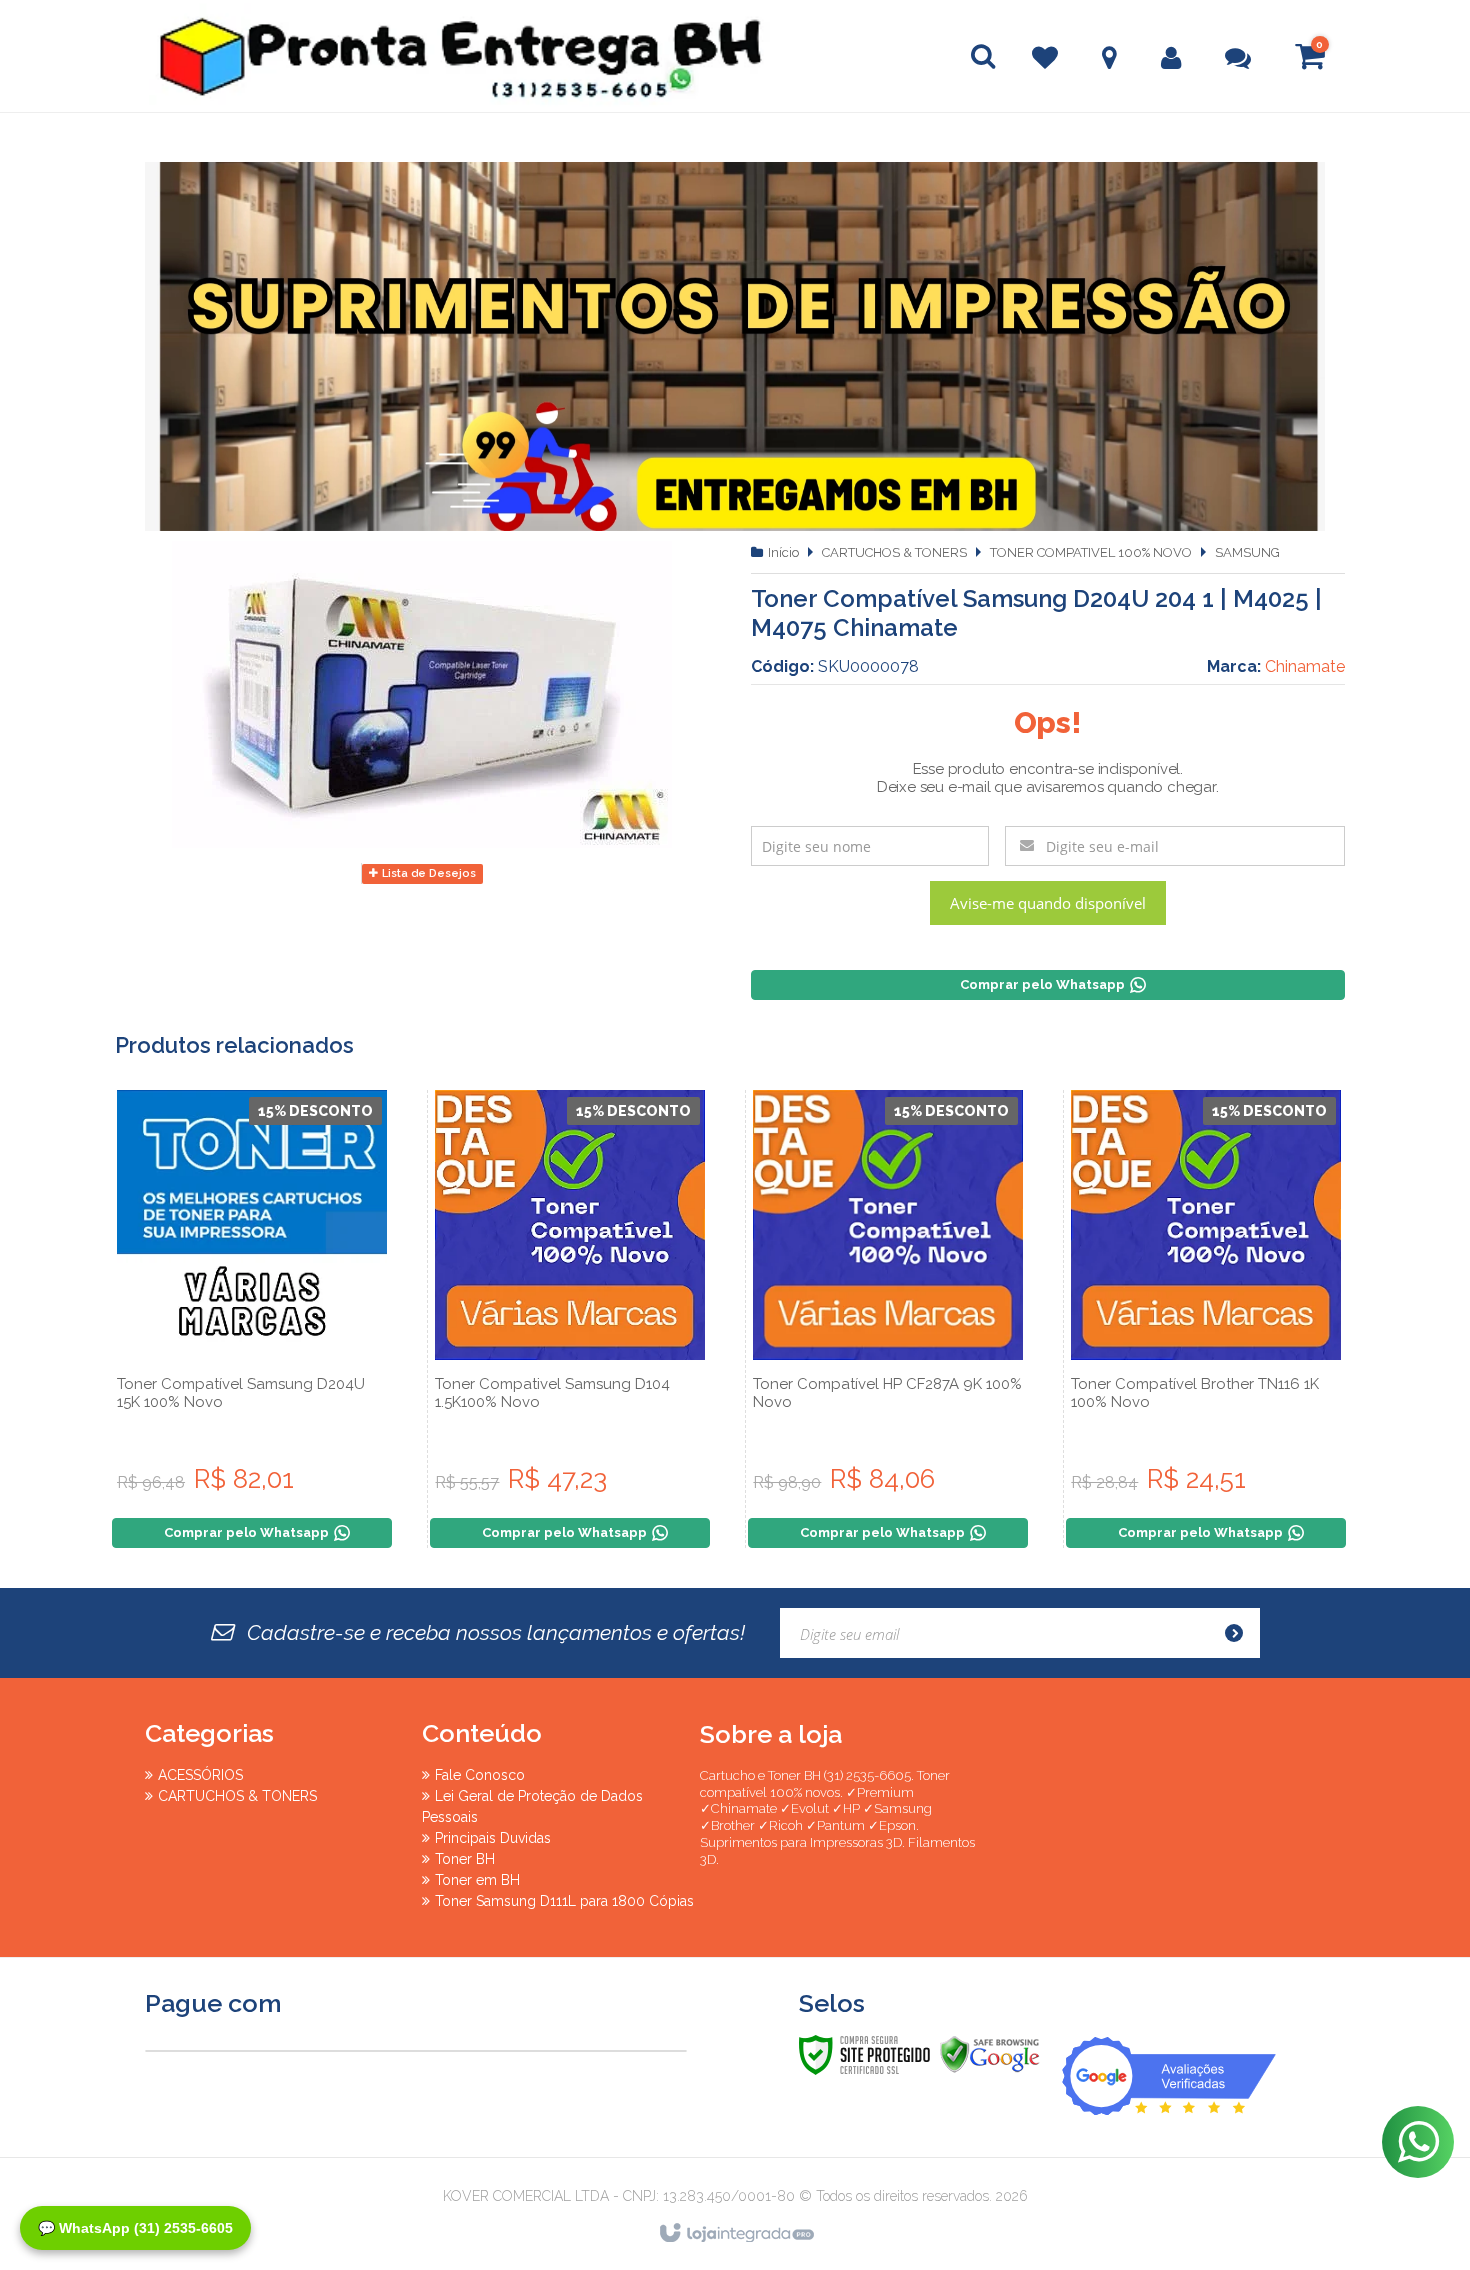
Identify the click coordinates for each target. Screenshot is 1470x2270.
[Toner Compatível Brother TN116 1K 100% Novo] (1206, 1319)
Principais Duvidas (493, 1838)
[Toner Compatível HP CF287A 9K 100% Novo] (888, 1319)
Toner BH (465, 1859)
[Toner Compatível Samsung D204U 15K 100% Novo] (252, 1319)
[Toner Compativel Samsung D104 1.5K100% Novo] (570, 1319)
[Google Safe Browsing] (990, 2054)
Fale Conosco (480, 1775)
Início (783, 552)
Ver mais (252, 1414)
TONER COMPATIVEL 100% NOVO (1091, 552)
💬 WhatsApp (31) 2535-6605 (135, 2228)
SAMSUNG (1247, 552)
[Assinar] (1240, 1633)
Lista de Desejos (427, 873)
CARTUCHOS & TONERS (894, 552)
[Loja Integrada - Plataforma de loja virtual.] (735, 2234)
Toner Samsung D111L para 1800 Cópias (564, 1901)
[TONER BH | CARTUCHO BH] (285, 56)
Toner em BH (477, 1880)
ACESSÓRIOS (200, 1775)
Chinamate (1305, 666)
